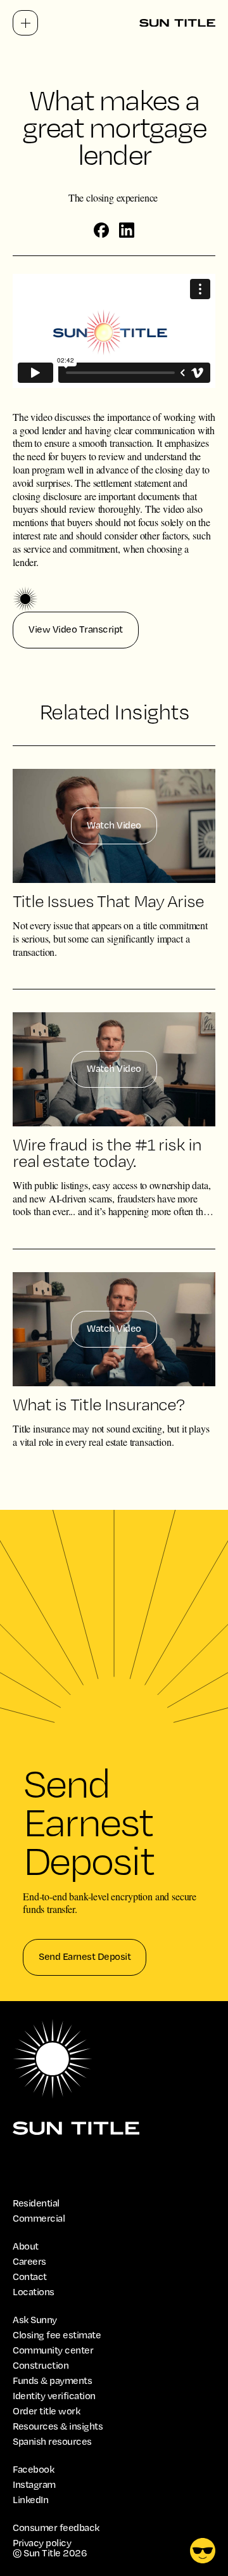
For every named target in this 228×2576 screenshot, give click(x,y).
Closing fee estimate (57, 2335)
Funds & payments (52, 2381)
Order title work (46, 2411)
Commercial (39, 2219)
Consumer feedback (56, 2528)
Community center (53, 2350)
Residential (36, 2203)
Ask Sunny (35, 2320)
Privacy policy (42, 2543)
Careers (29, 2262)
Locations (34, 2292)
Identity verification (54, 2396)
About (26, 2246)
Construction (41, 2366)
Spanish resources (52, 2442)
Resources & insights (58, 2426)
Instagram (34, 2485)
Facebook (33, 2470)
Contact (30, 2277)
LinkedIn (30, 2500)
